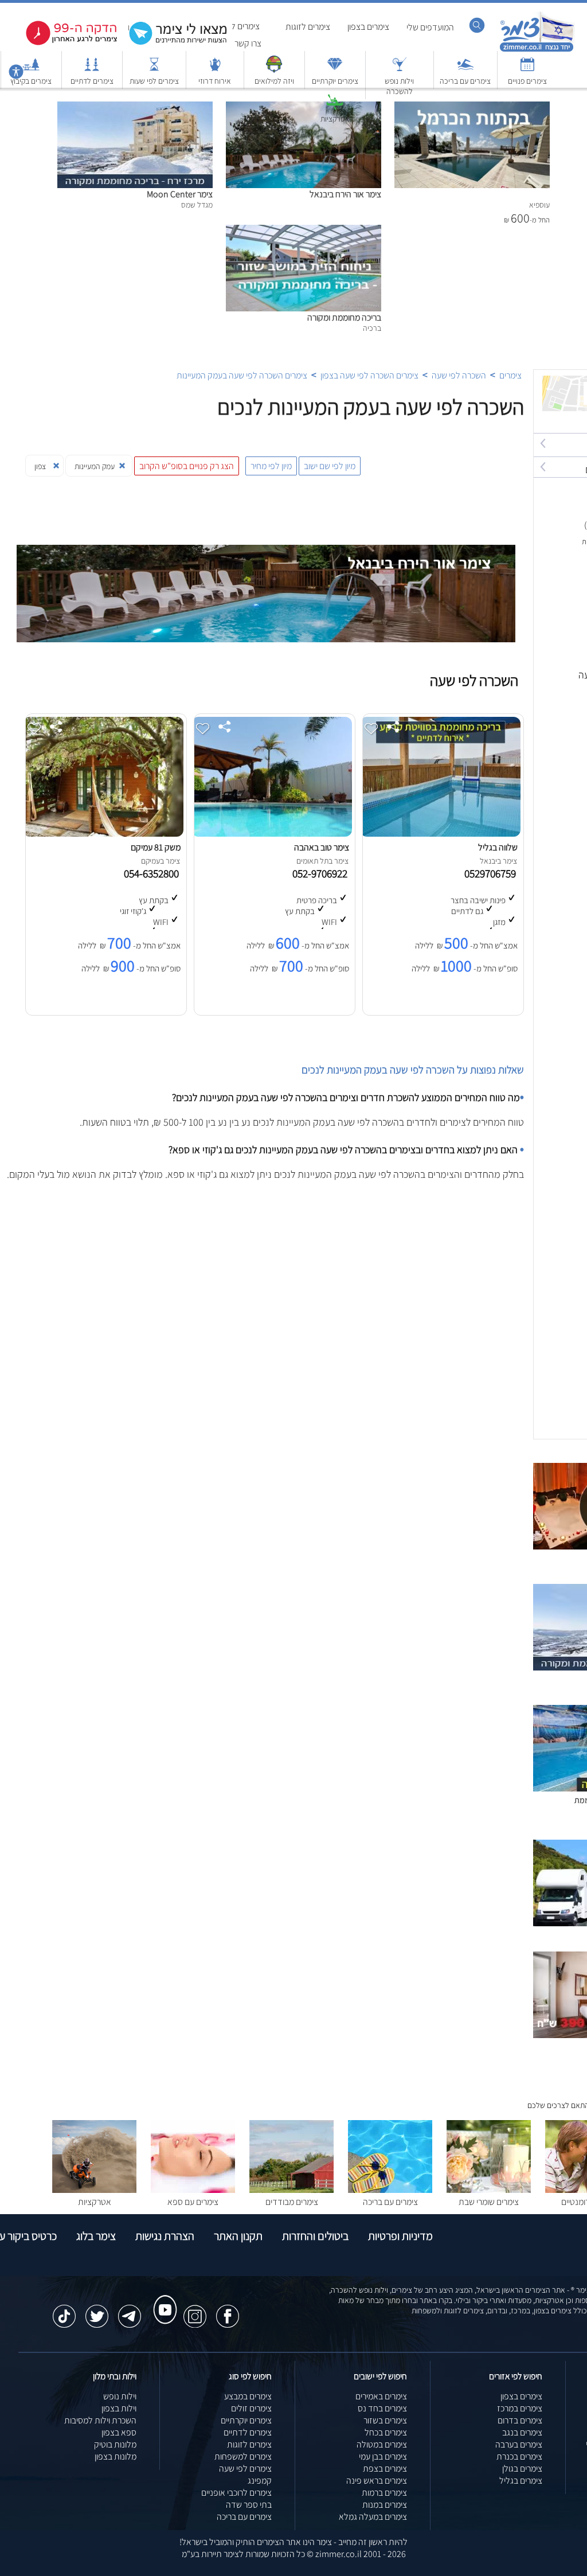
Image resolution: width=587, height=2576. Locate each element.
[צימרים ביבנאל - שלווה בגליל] (440, 834)
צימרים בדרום (520, 2420)
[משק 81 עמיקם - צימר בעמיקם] (103, 834)
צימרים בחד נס (382, 2408)
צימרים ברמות (384, 2493)
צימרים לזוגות (308, 27)
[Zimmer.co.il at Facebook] (228, 2310)
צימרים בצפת (385, 2468)
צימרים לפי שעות (154, 81)
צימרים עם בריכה (465, 81)
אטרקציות (335, 119)
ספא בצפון (119, 2432)
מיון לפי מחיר (271, 466)
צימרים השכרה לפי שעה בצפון (369, 375)
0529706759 (492, 873)
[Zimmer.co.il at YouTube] (162, 2299)
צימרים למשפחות (243, 2456)
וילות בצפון (119, 2408)
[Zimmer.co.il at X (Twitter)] (97, 2310)
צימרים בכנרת (519, 2456)
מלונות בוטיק (115, 2444)
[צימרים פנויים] (527, 70)
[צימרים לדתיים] (92, 70)
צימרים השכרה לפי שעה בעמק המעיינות (242, 375)
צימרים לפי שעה (245, 2468)
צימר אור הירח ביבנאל (345, 194)
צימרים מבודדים (292, 2202)
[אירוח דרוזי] (215, 70)
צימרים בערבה (519, 2444)
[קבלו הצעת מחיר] (172, 43)
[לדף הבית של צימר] (537, 50)
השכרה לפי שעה (458, 375)
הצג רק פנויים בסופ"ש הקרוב (187, 466)
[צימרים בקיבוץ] (31, 70)
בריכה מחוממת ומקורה (344, 317)
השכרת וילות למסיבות (100, 2420)
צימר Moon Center (180, 194)
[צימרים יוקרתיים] (335, 70)
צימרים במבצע (248, 2396)
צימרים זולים (251, 2408)
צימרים (510, 375)
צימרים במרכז (520, 2408)
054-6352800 (154, 873)
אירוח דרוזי (215, 81)
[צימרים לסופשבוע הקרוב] (63, 43)
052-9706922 (322, 873)
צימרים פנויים (527, 81)
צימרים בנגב (522, 2432)
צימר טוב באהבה (322, 847)
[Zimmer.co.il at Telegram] (130, 2310)
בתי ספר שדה (249, 2505)
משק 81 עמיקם (156, 847)
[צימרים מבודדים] (291, 2190)
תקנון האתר (238, 2236)
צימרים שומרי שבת (489, 2202)
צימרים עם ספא (193, 2202)
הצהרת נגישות (165, 2236)
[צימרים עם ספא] (193, 2190)
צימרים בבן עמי (383, 2456)
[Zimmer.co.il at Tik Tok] (64, 2310)
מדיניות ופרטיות (400, 2236)
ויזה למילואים (274, 81)
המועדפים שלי (430, 27)
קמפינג (260, 2481)
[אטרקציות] (335, 108)
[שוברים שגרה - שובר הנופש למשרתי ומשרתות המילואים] (274, 70)
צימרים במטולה (382, 2444)
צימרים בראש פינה (377, 2481)
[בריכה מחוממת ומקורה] (304, 231)
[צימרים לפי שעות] (154, 70)
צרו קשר (248, 43)
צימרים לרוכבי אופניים (236, 2493)
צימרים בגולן (522, 2468)
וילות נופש (120, 2396)
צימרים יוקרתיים (335, 81)
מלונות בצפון (116, 2456)
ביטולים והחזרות (315, 2236)
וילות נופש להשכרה (399, 86)
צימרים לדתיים (92, 81)
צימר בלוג (96, 2236)
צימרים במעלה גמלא (373, 2517)
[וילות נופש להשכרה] (400, 70)
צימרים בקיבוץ (31, 81)
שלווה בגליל (498, 847)
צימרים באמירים (381, 2396)
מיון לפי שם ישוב (330, 466)
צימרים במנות (385, 2505)
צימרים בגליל (521, 2481)
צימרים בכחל (386, 2432)
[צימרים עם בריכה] (465, 70)
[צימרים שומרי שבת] (489, 2190)
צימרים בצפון (368, 27)
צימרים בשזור (385, 2420)
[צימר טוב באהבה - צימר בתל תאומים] (272, 834)
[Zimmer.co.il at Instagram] (195, 2310)
